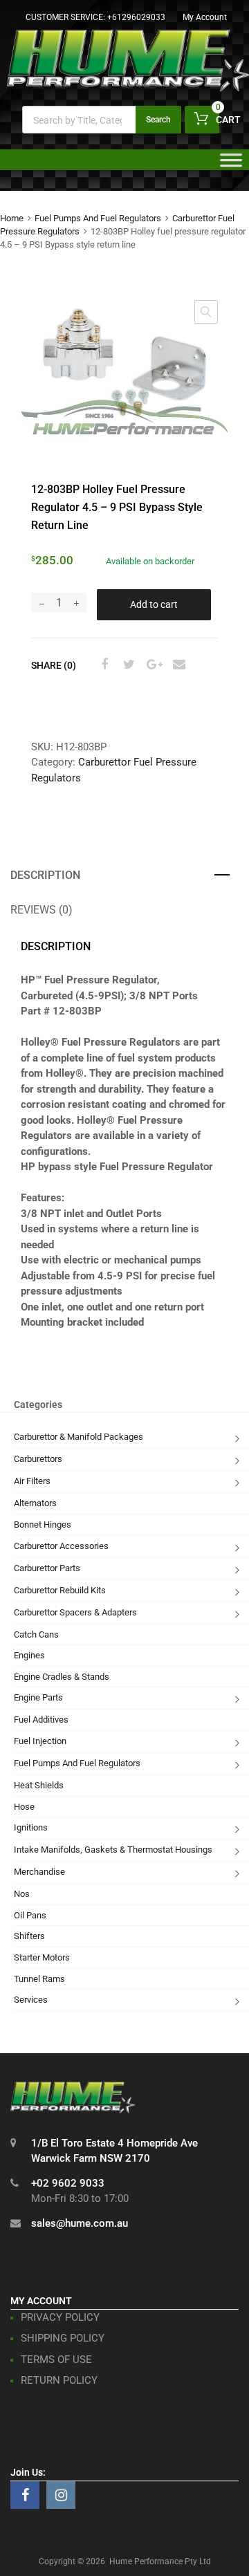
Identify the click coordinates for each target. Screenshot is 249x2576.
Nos (22, 1894)
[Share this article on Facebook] (102, 665)
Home (12, 218)
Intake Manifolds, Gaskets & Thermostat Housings (113, 1850)
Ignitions (31, 1827)
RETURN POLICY (59, 2380)
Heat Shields (39, 1785)
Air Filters (32, 1481)
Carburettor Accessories (61, 1546)
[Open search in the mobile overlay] (102, 120)
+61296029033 (136, 17)
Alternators (35, 1503)
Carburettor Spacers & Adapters (75, 1612)
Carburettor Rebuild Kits (60, 1590)
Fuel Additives (41, 1720)
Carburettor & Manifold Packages (79, 1437)
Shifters (29, 1936)
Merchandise (39, 1872)
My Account (205, 17)
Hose (24, 1807)
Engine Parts (38, 1697)
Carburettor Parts (47, 1568)
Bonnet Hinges (43, 1525)
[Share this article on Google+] (152, 665)
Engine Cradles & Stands (62, 1677)
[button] (206, 312)
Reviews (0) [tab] (41, 910)
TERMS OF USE (56, 2360)
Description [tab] (45, 875)
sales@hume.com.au (80, 2223)
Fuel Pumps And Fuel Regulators (98, 218)
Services (31, 2000)
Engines (29, 1655)
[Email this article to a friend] (177, 665)
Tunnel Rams (39, 1979)
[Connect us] (25, 2495)
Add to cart (154, 604)
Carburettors (38, 1459)
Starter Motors (42, 1957)
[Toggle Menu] (231, 165)
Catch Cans (36, 1634)
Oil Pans (30, 1915)
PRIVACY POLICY (60, 2317)
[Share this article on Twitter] (127, 665)
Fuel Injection (40, 1741)
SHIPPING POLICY (63, 2338)
